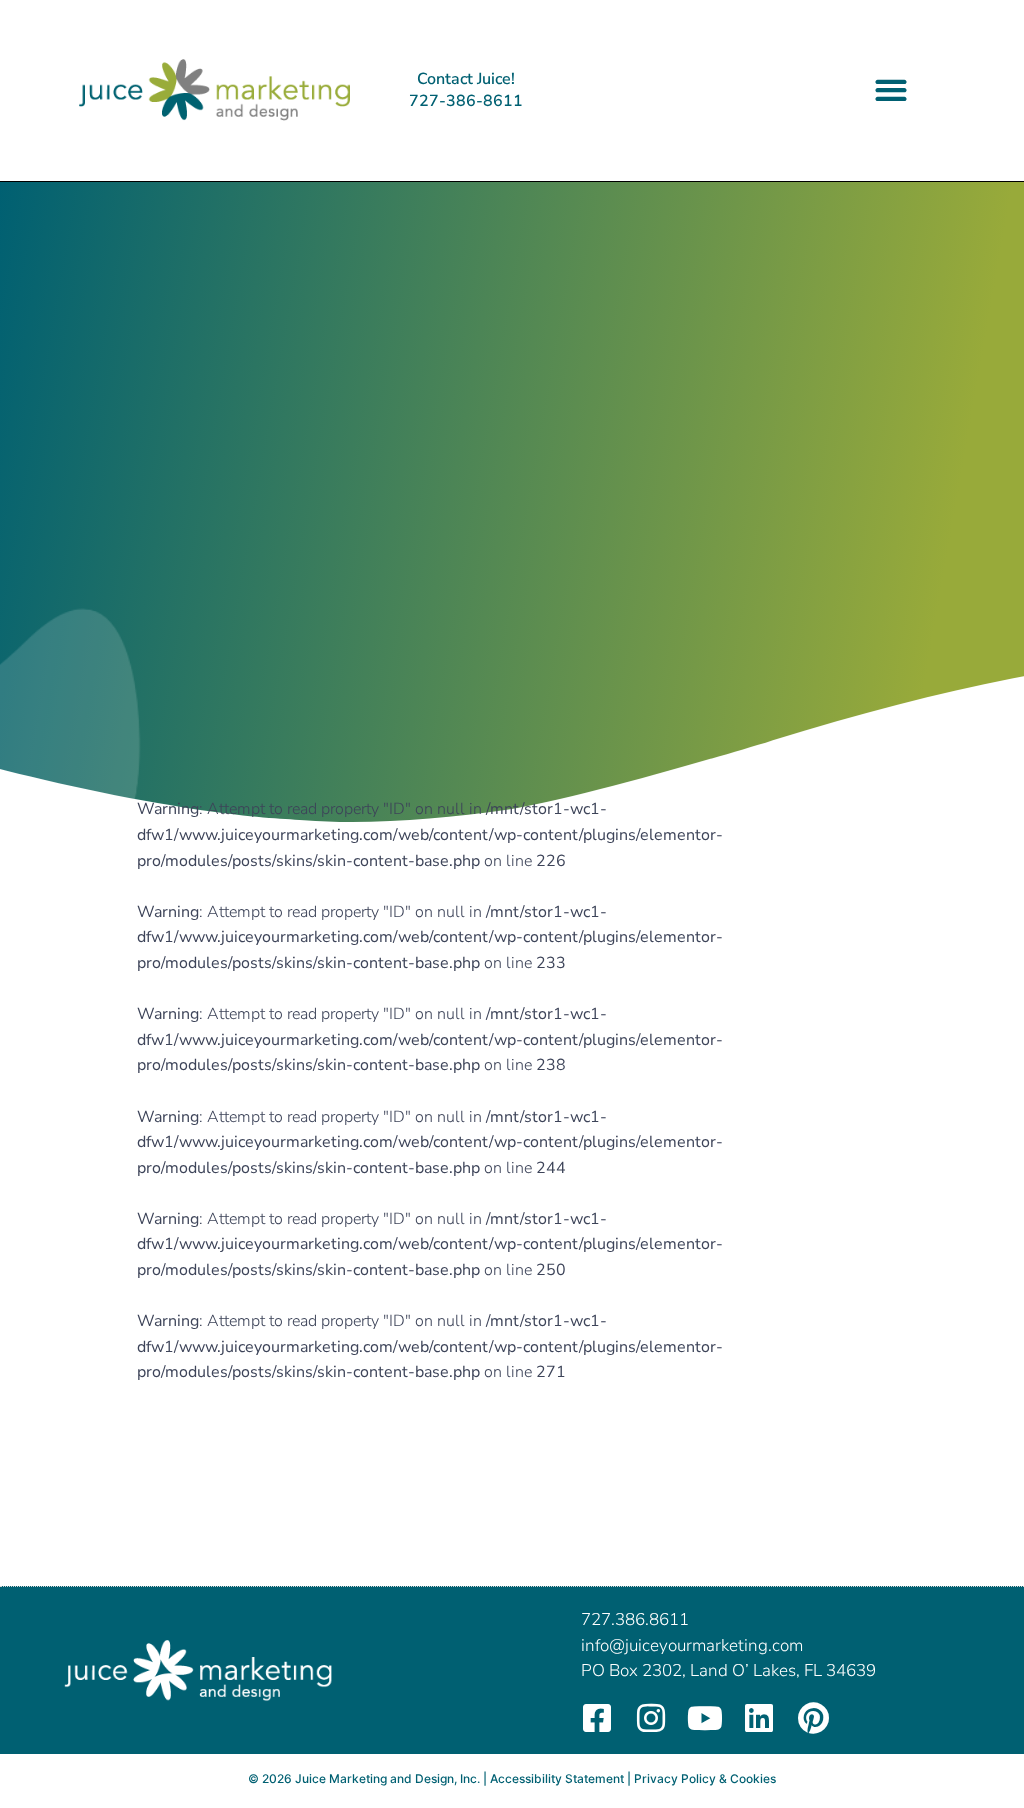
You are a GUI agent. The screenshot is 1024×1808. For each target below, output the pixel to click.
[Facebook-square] (597, 1718)
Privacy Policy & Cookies (705, 1778)
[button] (891, 90)
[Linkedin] (759, 1718)
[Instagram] (651, 1718)
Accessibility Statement (557, 1778)
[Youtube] (705, 1718)
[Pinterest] (813, 1718)
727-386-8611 (466, 101)
